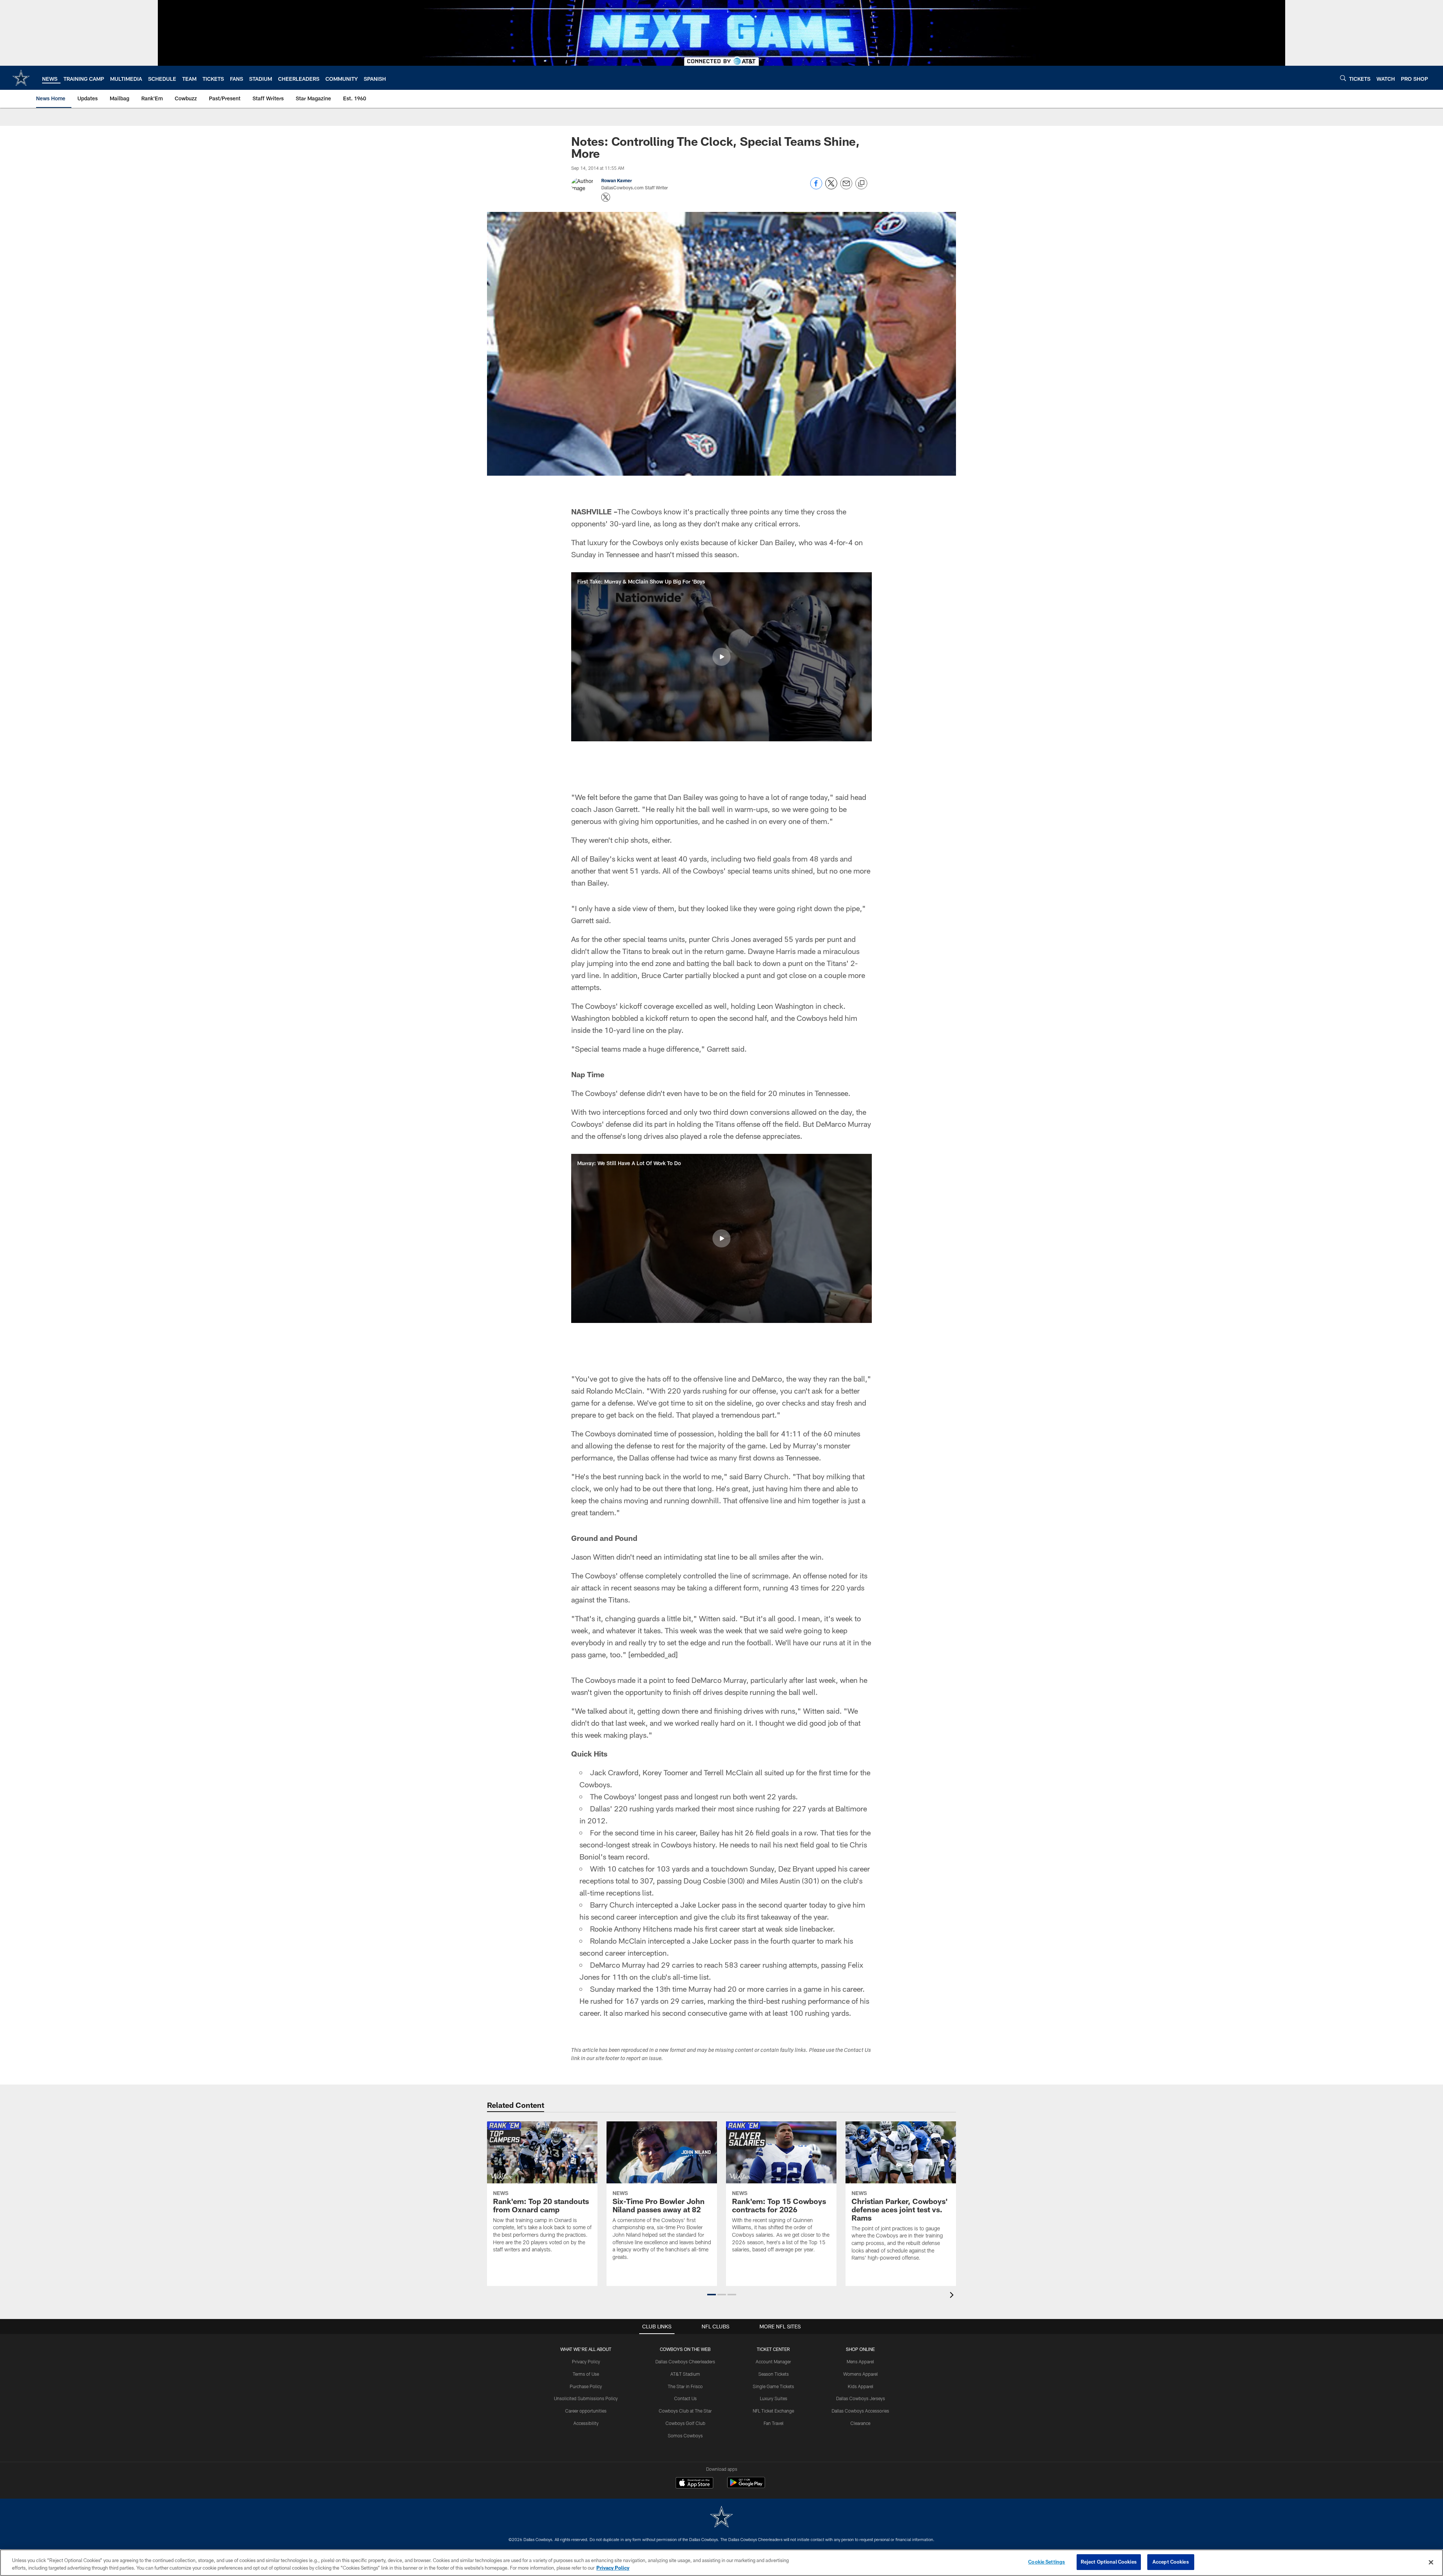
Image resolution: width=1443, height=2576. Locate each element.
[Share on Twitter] (831, 187)
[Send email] (846, 187)
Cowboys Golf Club (685, 2423)
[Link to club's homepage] (21, 78)
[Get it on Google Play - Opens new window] (746, 2486)
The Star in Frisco (685, 2386)
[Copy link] (861, 184)
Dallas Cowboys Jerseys (861, 2398)
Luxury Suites (774, 2398)
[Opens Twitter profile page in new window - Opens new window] (606, 197)
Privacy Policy (586, 2361)
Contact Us (685, 2398)
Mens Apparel (860, 2361)
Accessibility (586, 2423)
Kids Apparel (861, 2386)
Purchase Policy (586, 2386)
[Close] (1431, 2562)
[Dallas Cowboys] (721, 2518)
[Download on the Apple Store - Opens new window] (694, 2484)
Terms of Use (586, 2374)
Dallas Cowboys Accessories (860, 2411)
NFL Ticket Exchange (773, 2411)
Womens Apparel (861, 2374)
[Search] (1343, 78)
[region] (721, 2563)
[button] (721, 657)
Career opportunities (586, 2411)
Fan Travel (774, 2423)
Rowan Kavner (617, 180)
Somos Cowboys (685, 2435)
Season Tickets (774, 2374)
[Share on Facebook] (816, 187)
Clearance (860, 2423)
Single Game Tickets (773, 2386)
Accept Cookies (1171, 2562)
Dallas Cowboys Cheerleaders (685, 2361)
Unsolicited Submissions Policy (586, 2398)
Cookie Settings (1047, 2562)
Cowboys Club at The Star (685, 2411)
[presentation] (953, 2296)
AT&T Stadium (685, 2374)
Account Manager (773, 2361)
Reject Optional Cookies (1109, 2562)
